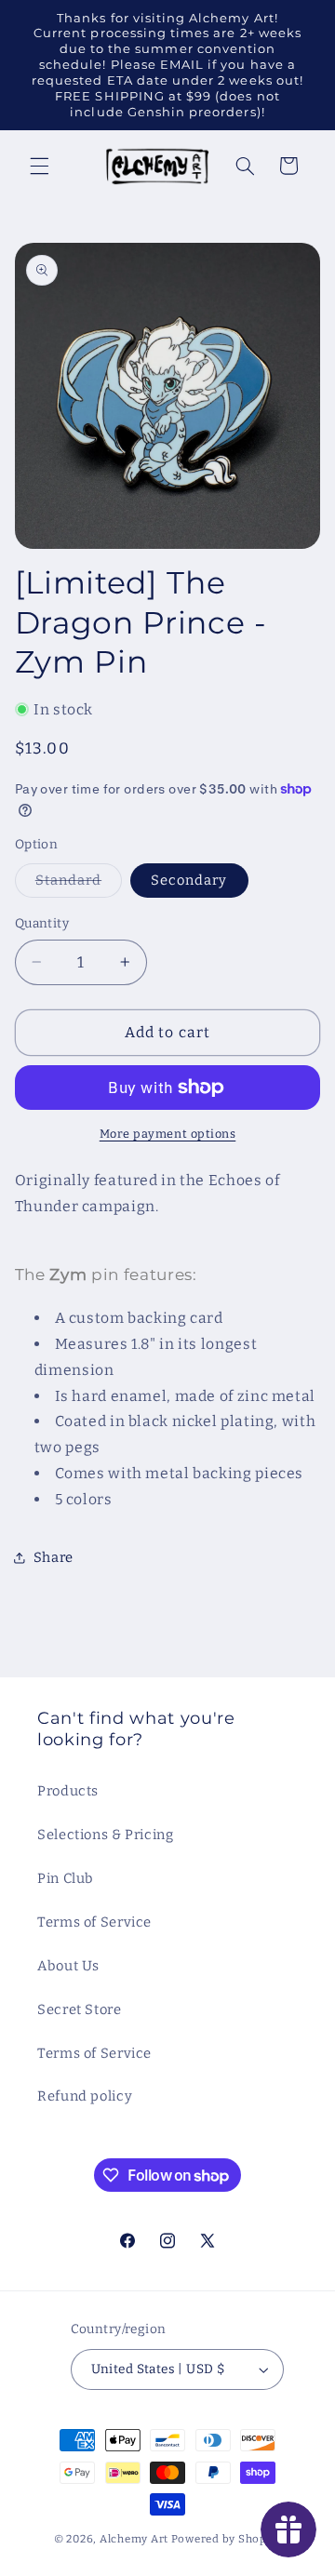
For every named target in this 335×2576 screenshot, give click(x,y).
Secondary (189, 880)
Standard (79, 884)
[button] (39, 166)
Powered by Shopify (226, 2539)
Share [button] (54, 1557)
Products (68, 1791)
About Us (68, 1966)
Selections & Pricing (106, 1835)
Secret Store (80, 2009)
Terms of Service (94, 1922)
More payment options (168, 1134)
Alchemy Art (134, 2539)
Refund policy (85, 2096)
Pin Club (66, 1878)
